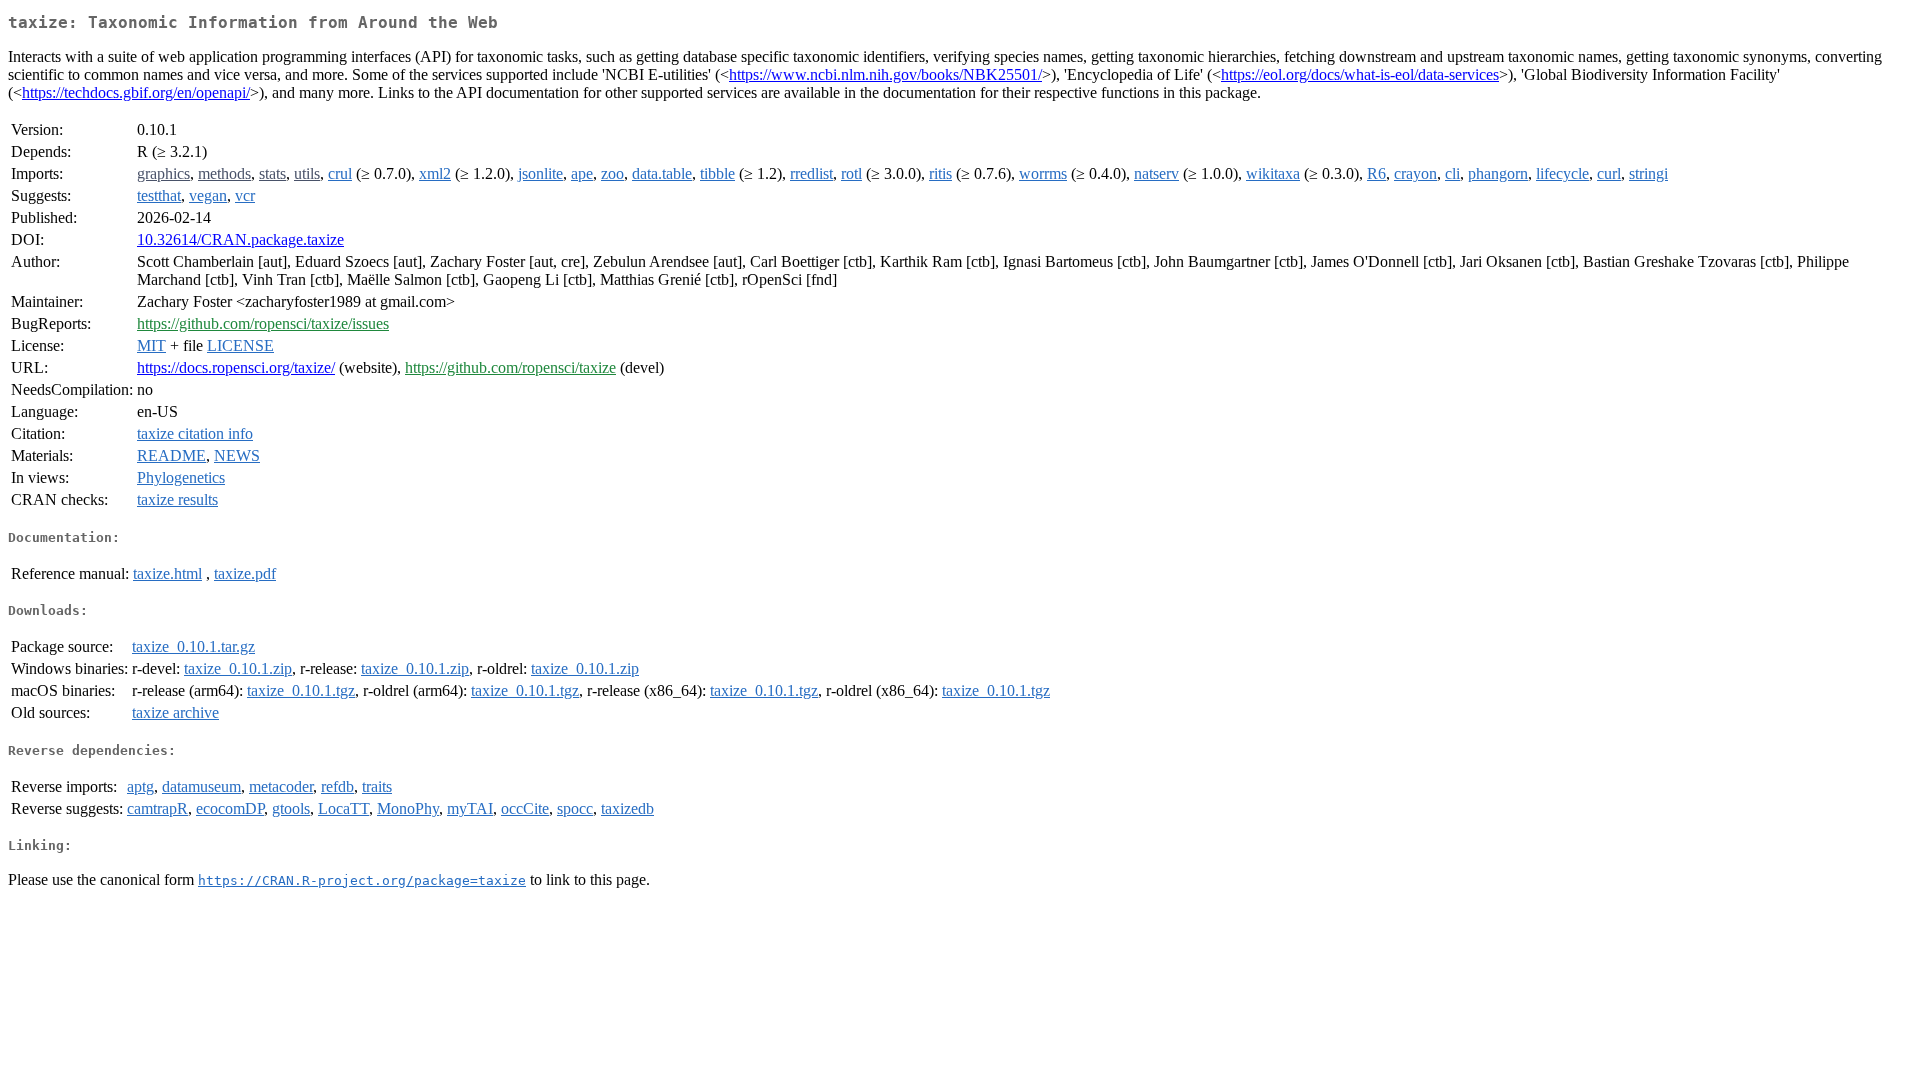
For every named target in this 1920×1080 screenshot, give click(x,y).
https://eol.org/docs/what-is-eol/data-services (1360, 74)
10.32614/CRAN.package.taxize (240, 239)
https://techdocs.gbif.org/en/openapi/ (136, 92)
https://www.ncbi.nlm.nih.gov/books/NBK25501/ (885, 74)
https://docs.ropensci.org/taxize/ (236, 367)
